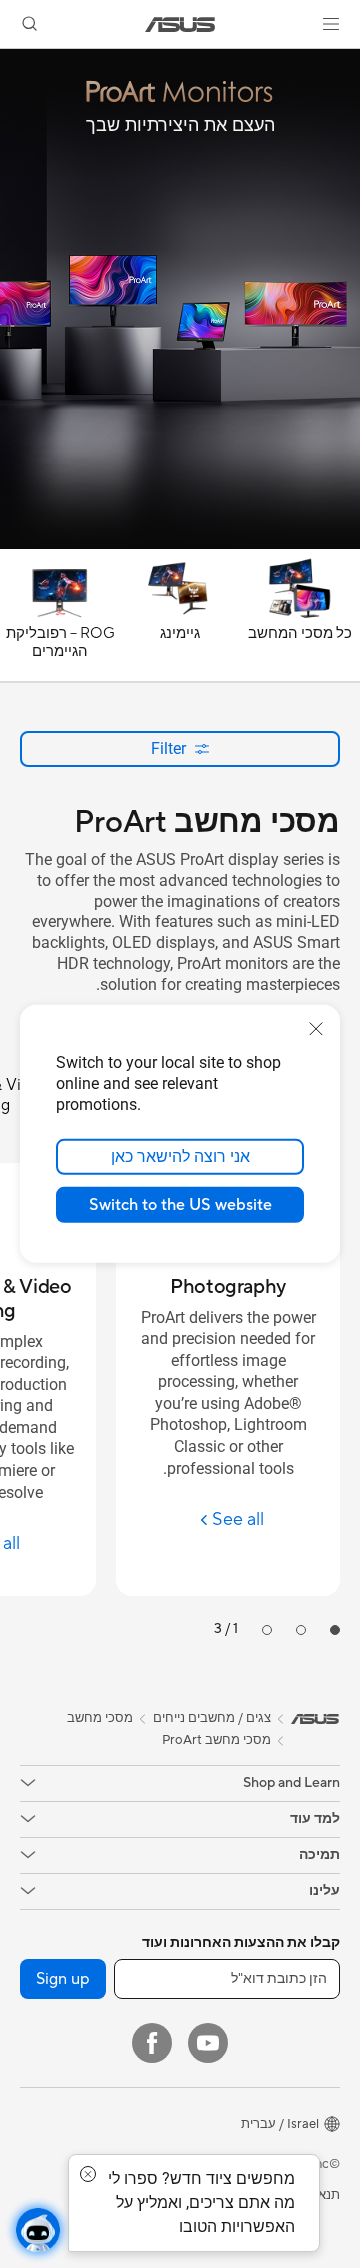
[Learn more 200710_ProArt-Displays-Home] (180, 544)
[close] (316, 1029)
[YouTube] (208, 2043)
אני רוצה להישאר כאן (180, 1157)
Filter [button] (168, 748)
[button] (331, 24)
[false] (180, 87)
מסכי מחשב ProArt (216, 1740)
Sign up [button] (63, 1979)
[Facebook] (152, 2043)
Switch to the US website (180, 1205)
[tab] (335, 1630)
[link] (180, 24)
